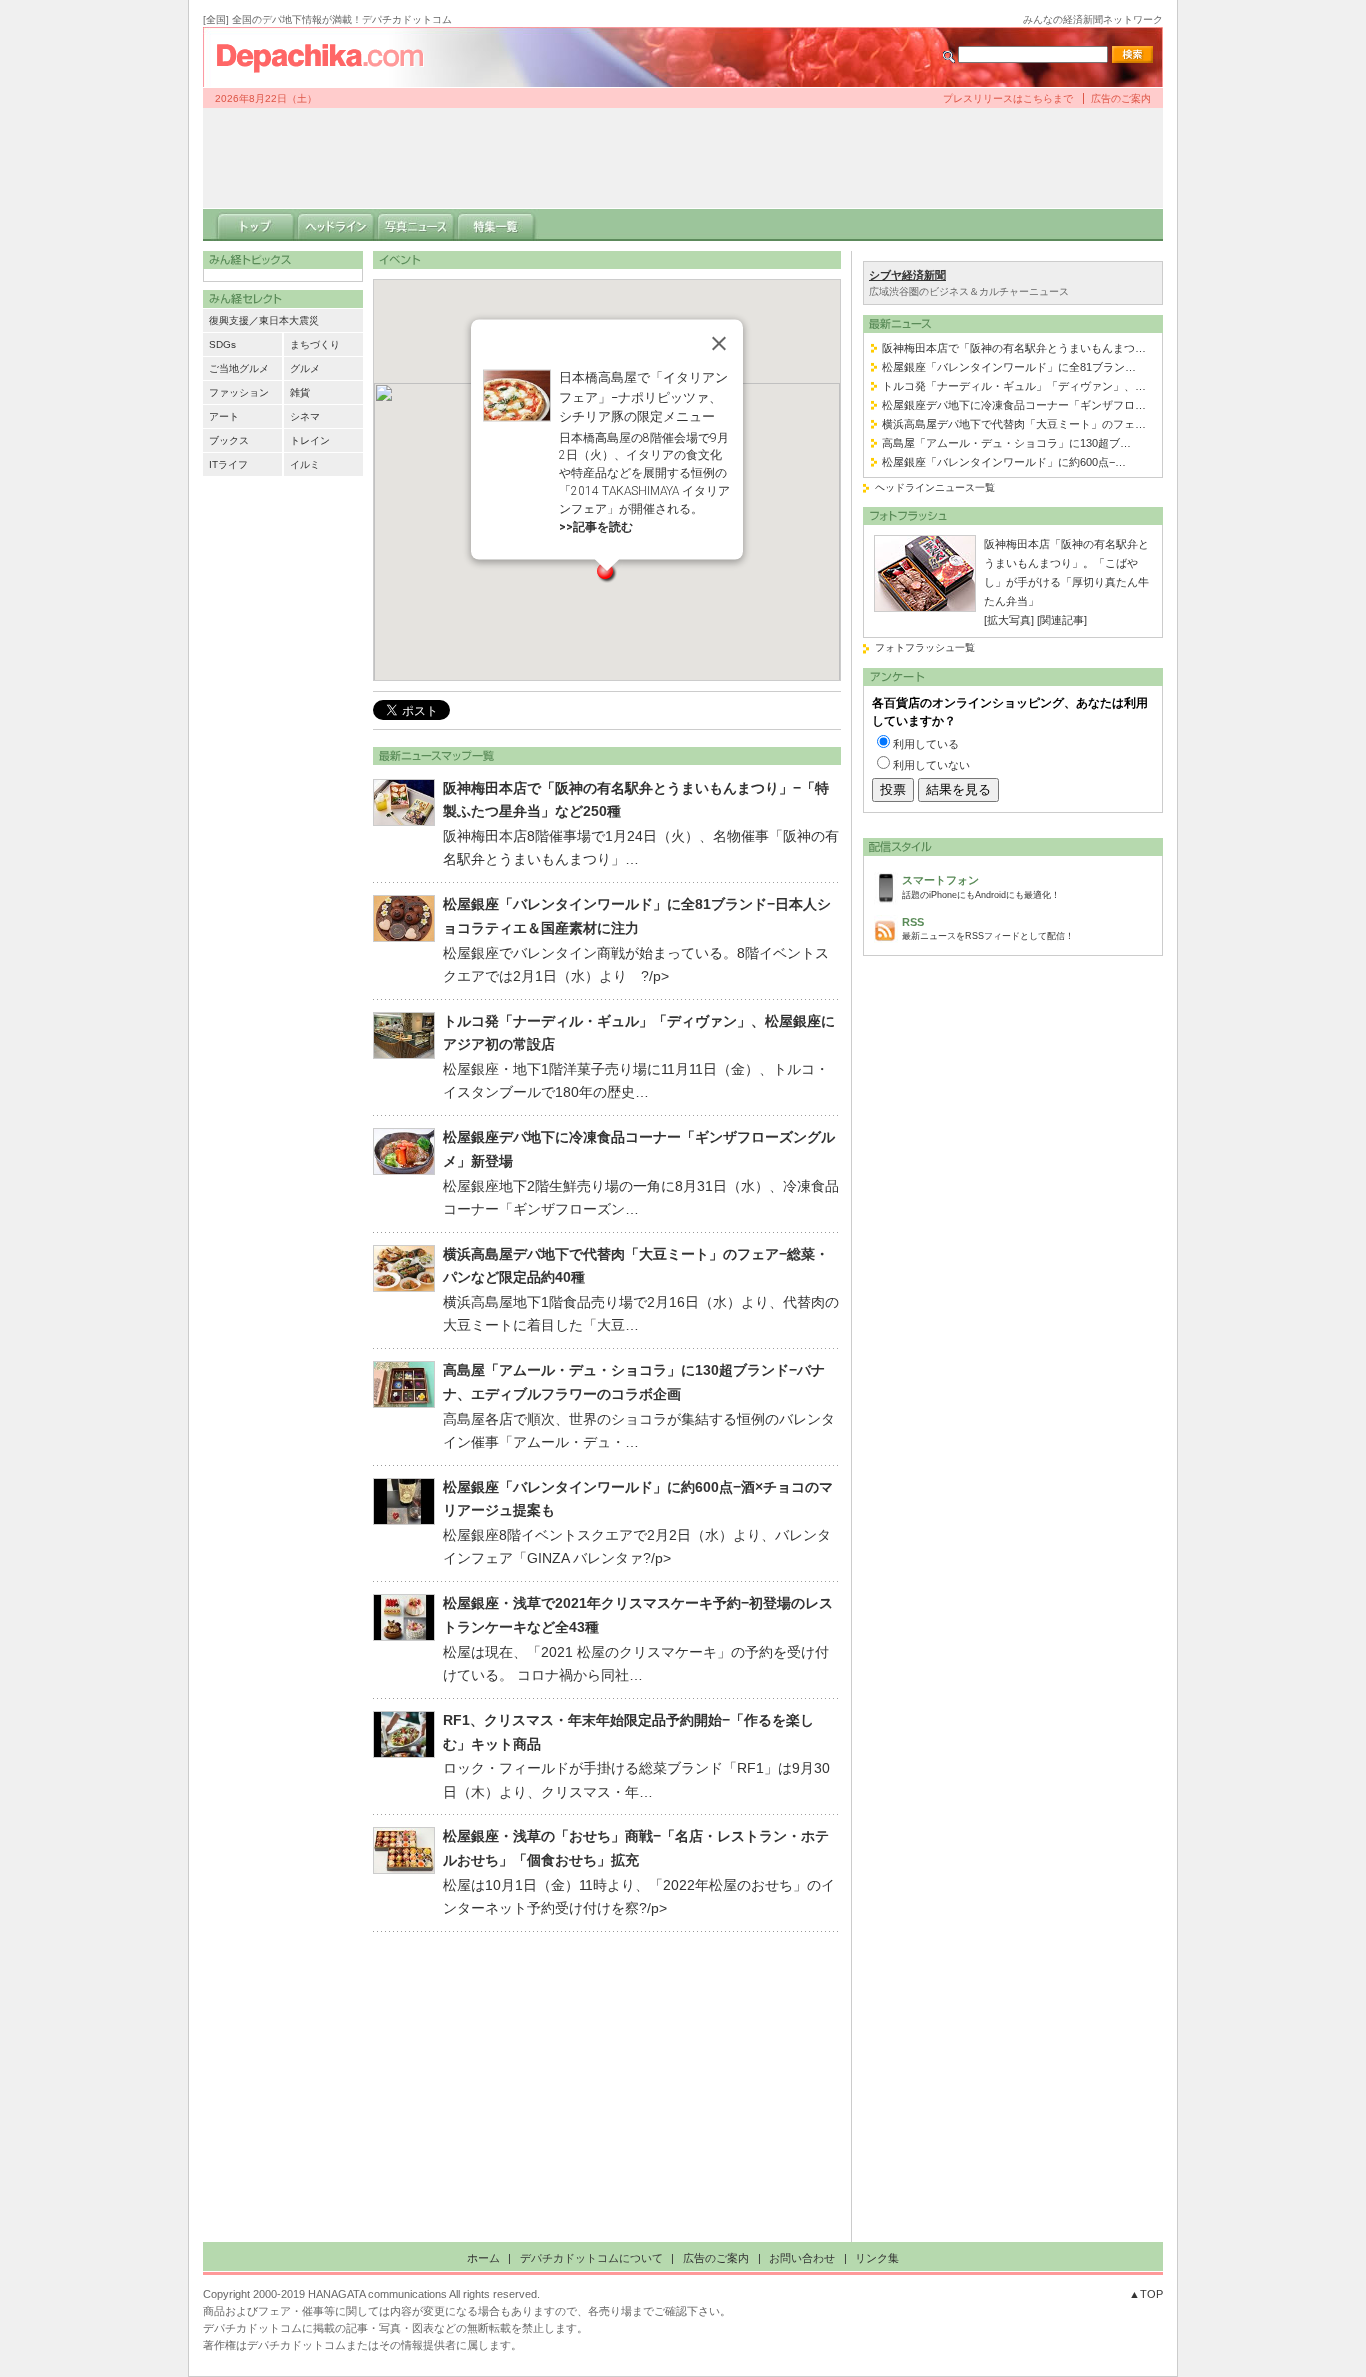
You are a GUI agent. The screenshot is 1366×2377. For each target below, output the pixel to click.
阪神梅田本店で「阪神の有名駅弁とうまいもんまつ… (1014, 348)
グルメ (305, 368)
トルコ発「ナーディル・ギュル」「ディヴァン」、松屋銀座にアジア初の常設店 (639, 1033)
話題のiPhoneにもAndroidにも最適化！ (981, 886)
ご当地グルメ (239, 368)
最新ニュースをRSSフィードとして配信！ (988, 928)
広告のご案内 (1121, 98)
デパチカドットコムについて (591, 2258)
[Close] (719, 344)
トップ (256, 225)
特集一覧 (496, 225)
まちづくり (315, 344)
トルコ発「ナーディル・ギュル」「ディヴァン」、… (1014, 386)
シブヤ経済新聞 (907, 275)
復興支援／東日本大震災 (264, 320)
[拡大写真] (1009, 620)
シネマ (305, 416)
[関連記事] (1062, 620)
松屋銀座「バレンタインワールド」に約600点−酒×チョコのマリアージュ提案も (638, 1499)
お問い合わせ (802, 2258)
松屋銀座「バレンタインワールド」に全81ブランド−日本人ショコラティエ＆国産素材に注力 (637, 916)
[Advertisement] (683, 158)
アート (224, 416)
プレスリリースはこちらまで (1008, 98)
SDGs (222, 344)
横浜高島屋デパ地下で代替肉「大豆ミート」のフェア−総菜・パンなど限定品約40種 (636, 1266)
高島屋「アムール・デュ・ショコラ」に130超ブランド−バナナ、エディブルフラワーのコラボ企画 (634, 1382)
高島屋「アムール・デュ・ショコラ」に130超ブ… (1006, 443)
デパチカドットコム (328, 57)
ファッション (239, 392)
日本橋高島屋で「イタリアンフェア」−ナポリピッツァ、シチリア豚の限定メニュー (643, 397)
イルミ (305, 464)
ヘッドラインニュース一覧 (935, 487)
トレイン (310, 440)
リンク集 (877, 2258)
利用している (926, 744)
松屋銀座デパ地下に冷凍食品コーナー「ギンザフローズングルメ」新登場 (639, 1149)
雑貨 (300, 392)
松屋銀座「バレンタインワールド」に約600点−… (1004, 462)
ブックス (229, 440)
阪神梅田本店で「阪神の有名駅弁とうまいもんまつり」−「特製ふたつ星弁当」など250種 (636, 800)
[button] (607, 573)
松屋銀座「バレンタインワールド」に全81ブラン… (1009, 367)
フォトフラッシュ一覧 (925, 647)
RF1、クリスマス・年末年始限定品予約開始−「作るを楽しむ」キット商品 (628, 1732)
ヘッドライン (336, 225)
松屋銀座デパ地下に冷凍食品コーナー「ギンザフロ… (1014, 405)
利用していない (931, 765)
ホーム (483, 2258)
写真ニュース (416, 225)
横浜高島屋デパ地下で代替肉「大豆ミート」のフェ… (1014, 424)
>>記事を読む (596, 526)
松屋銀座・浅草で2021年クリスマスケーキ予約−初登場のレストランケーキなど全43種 (638, 1615)
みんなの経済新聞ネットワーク (1093, 19)
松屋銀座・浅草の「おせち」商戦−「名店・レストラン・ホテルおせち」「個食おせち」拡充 (636, 1848)
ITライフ (228, 464)
